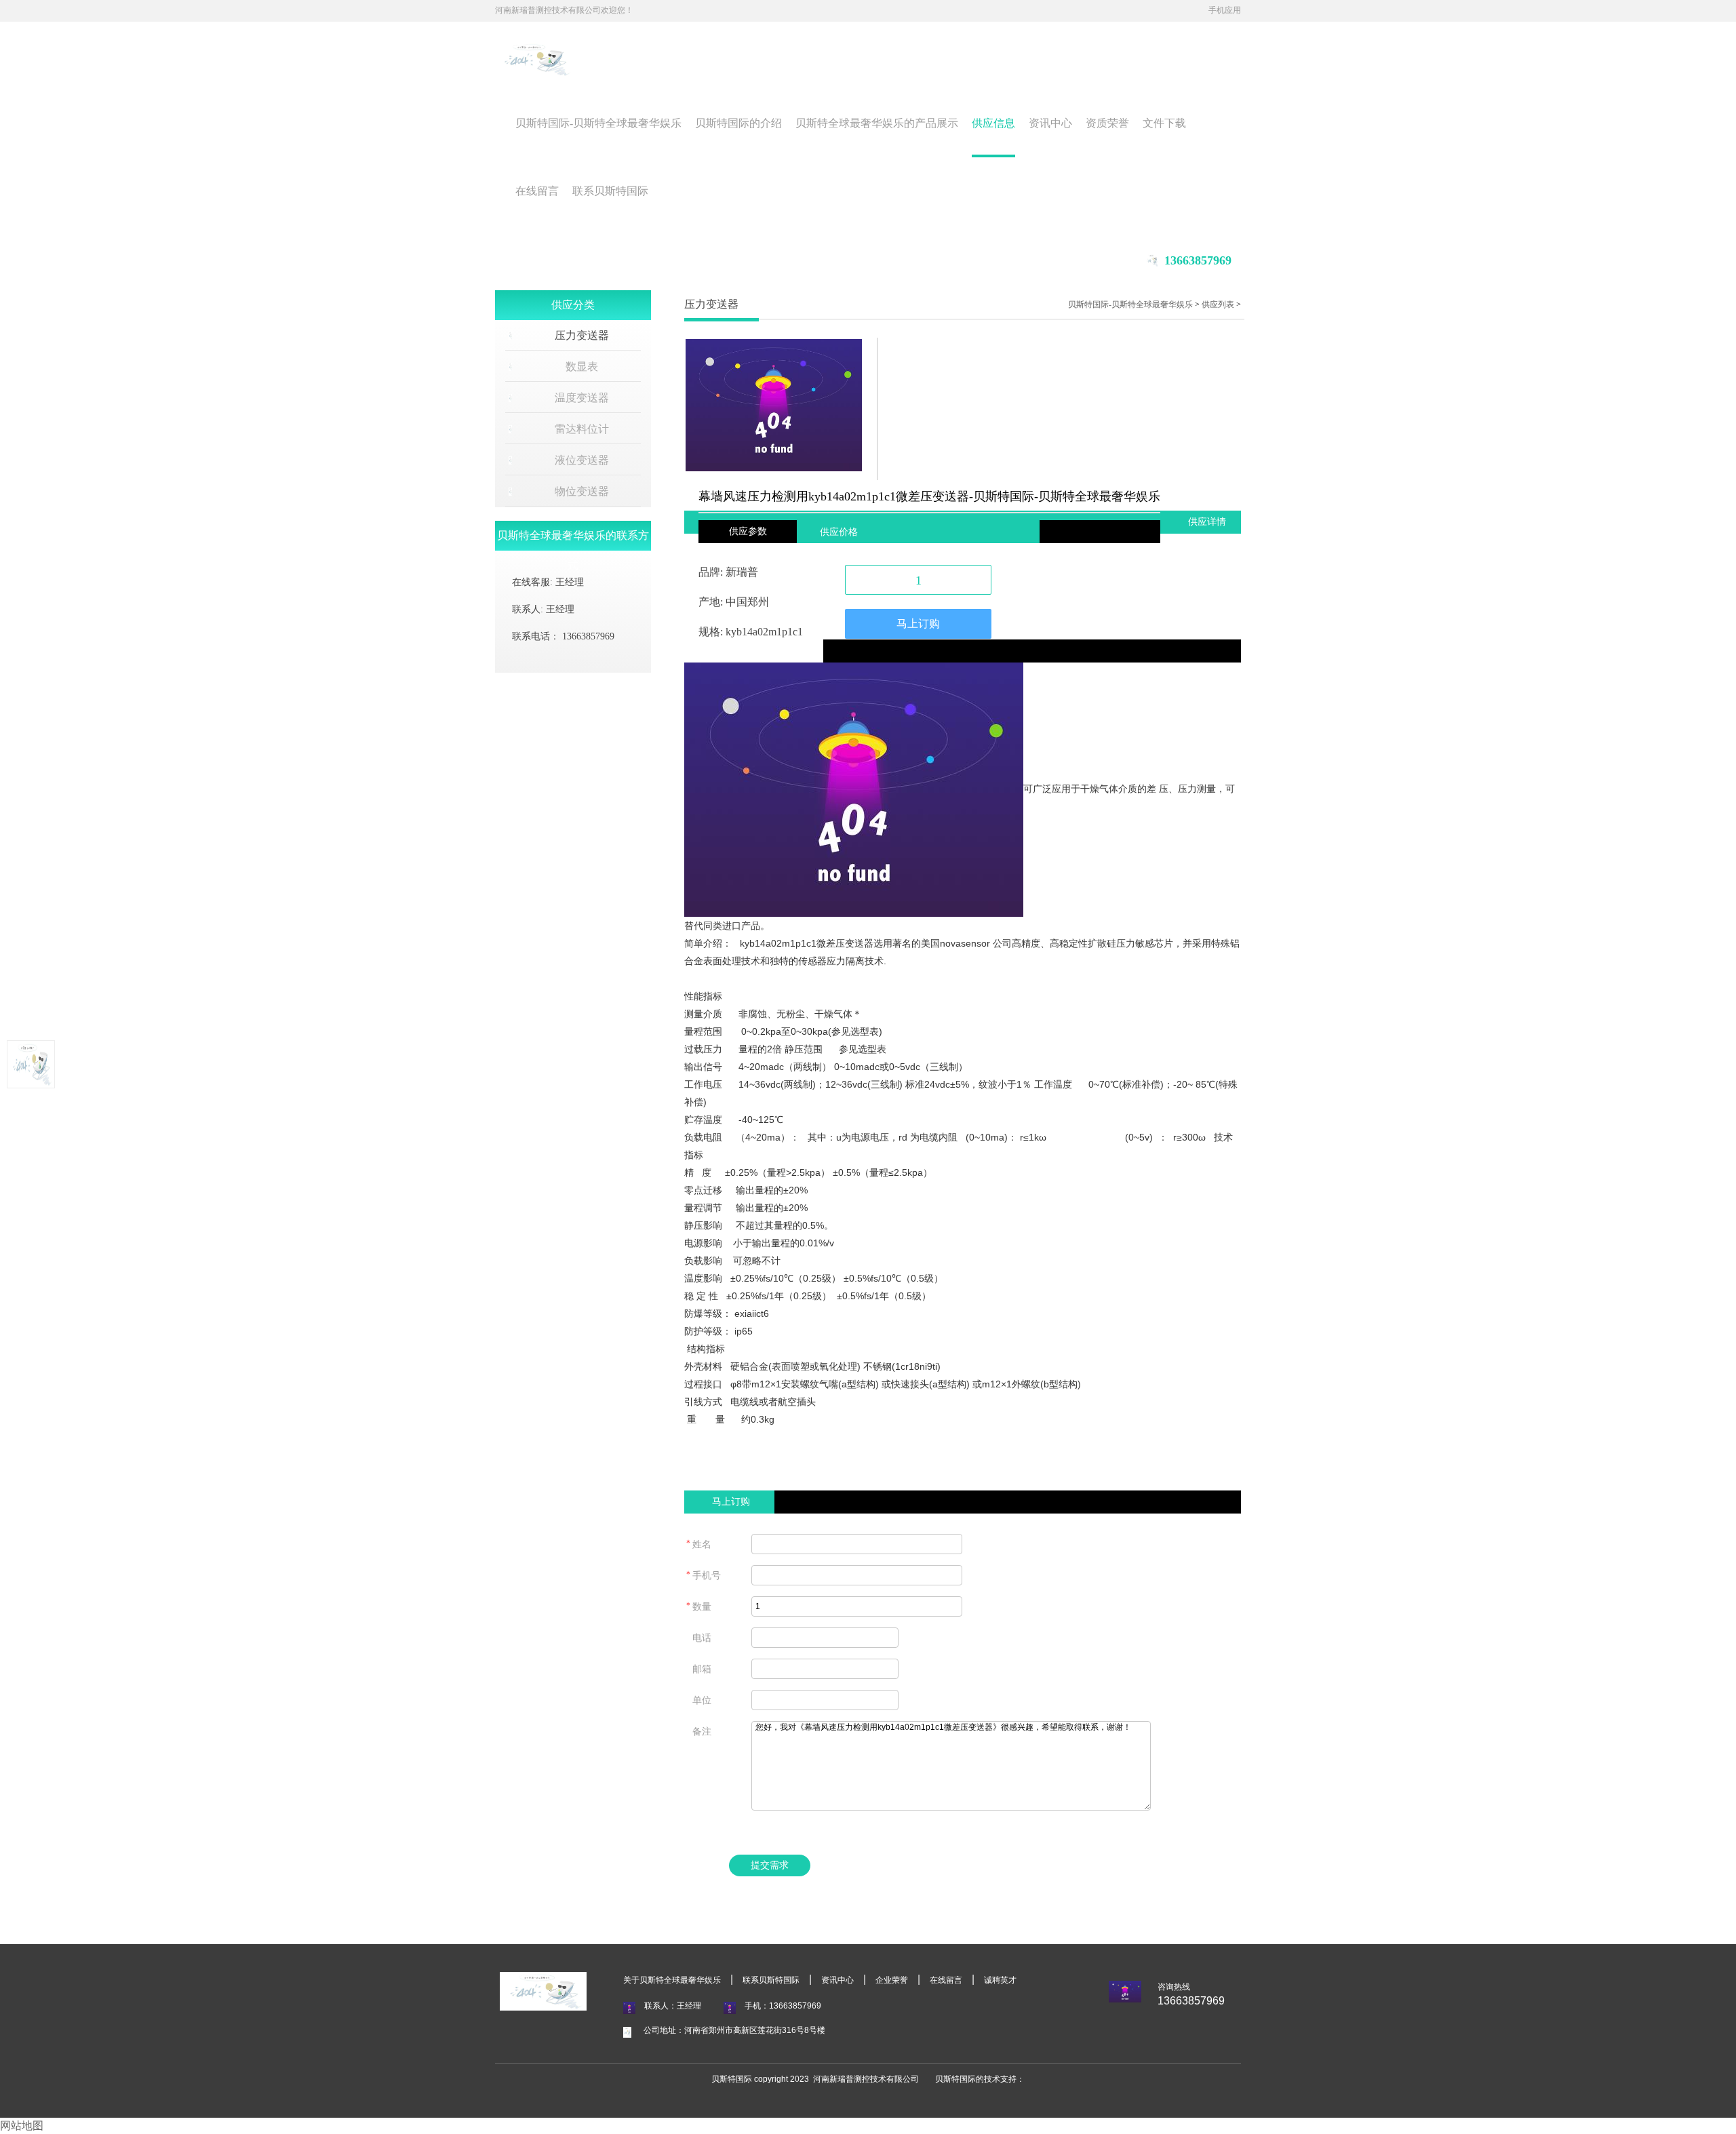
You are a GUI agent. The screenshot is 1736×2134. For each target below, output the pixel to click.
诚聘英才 (1000, 1980)
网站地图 (22, 2126)
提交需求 (770, 1865)
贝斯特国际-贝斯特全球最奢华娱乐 (598, 123)
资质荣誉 (1107, 123)
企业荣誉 (892, 1980)
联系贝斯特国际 (610, 191)
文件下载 (1164, 123)
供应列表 (1218, 304)
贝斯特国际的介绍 (738, 123)
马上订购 (918, 624)
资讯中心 (1050, 123)
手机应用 (1225, 10)
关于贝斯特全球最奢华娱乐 (672, 1980)
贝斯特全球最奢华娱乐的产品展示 (877, 123)
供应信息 (993, 123)
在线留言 (537, 191)
